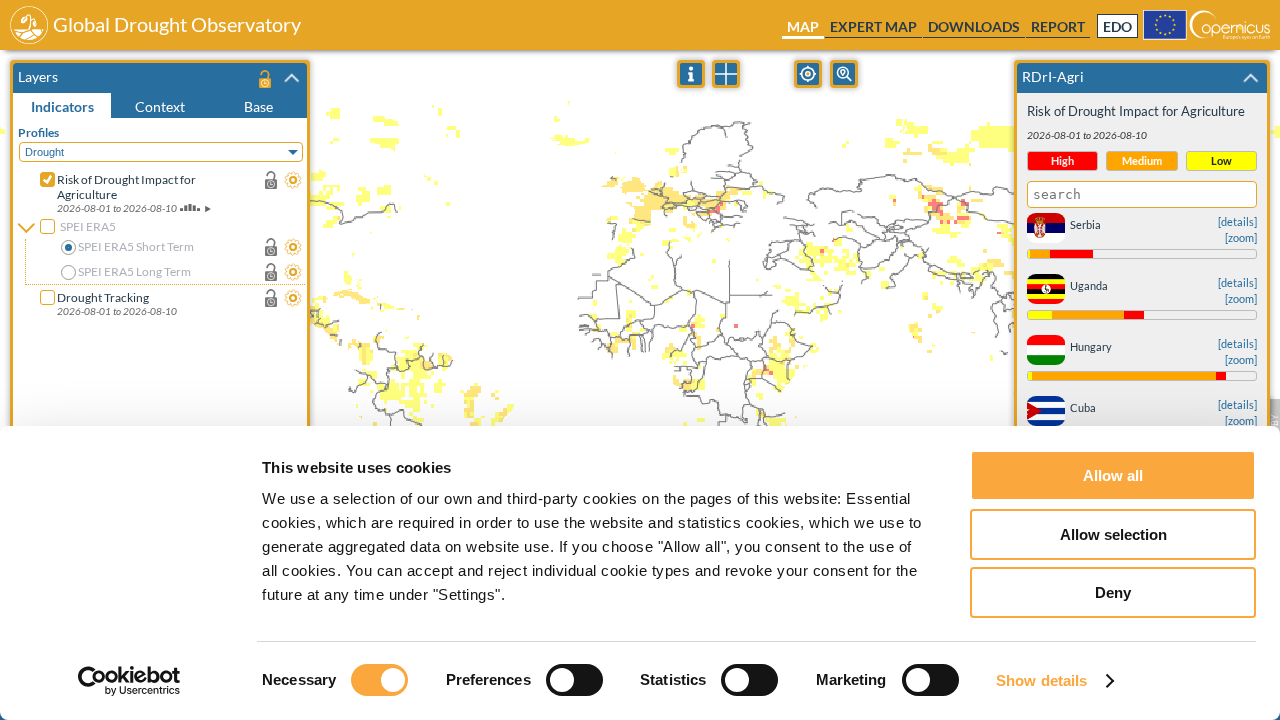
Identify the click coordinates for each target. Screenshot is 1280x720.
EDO (1117, 27)
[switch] (574, 680)
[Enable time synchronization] (271, 180)
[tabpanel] (162, 364)
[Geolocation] (808, 74)
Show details (1041, 680)
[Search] (844, 74)
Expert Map (873, 26)
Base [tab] (258, 106)
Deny (1113, 592)
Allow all (1113, 475)
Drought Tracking (103, 297)
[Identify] (691, 74)
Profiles (38, 132)
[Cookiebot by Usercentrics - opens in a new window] (129, 681)
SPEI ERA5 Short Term (136, 246)
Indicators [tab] (62, 106)
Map (803, 26)
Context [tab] (160, 106)
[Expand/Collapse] (292, 78)
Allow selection (1113, 534)
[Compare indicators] (726, 74)
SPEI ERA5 (88, 226)
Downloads (974, 26)
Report (1058, 26)
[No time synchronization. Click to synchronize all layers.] (264, 78)
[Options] (293, 180)
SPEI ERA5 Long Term (134, 271)
